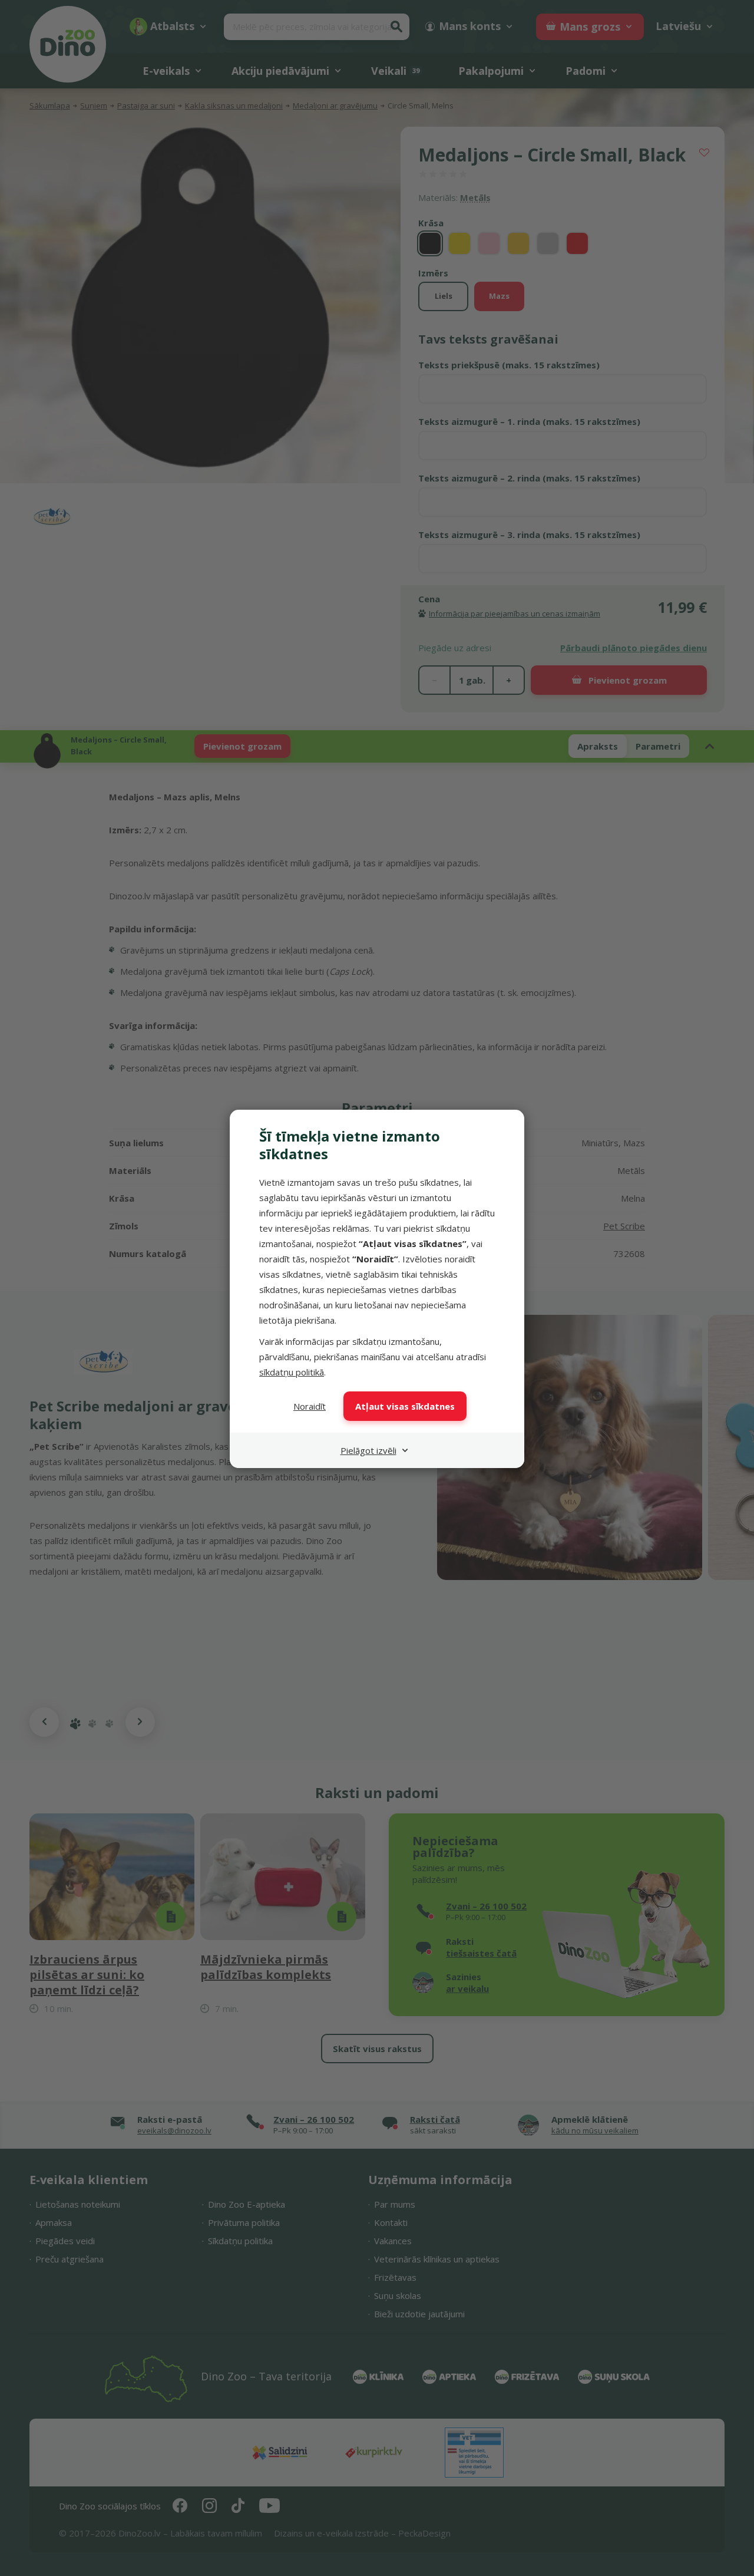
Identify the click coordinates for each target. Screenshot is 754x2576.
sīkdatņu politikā (292, 1372)
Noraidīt (310, 1406)
